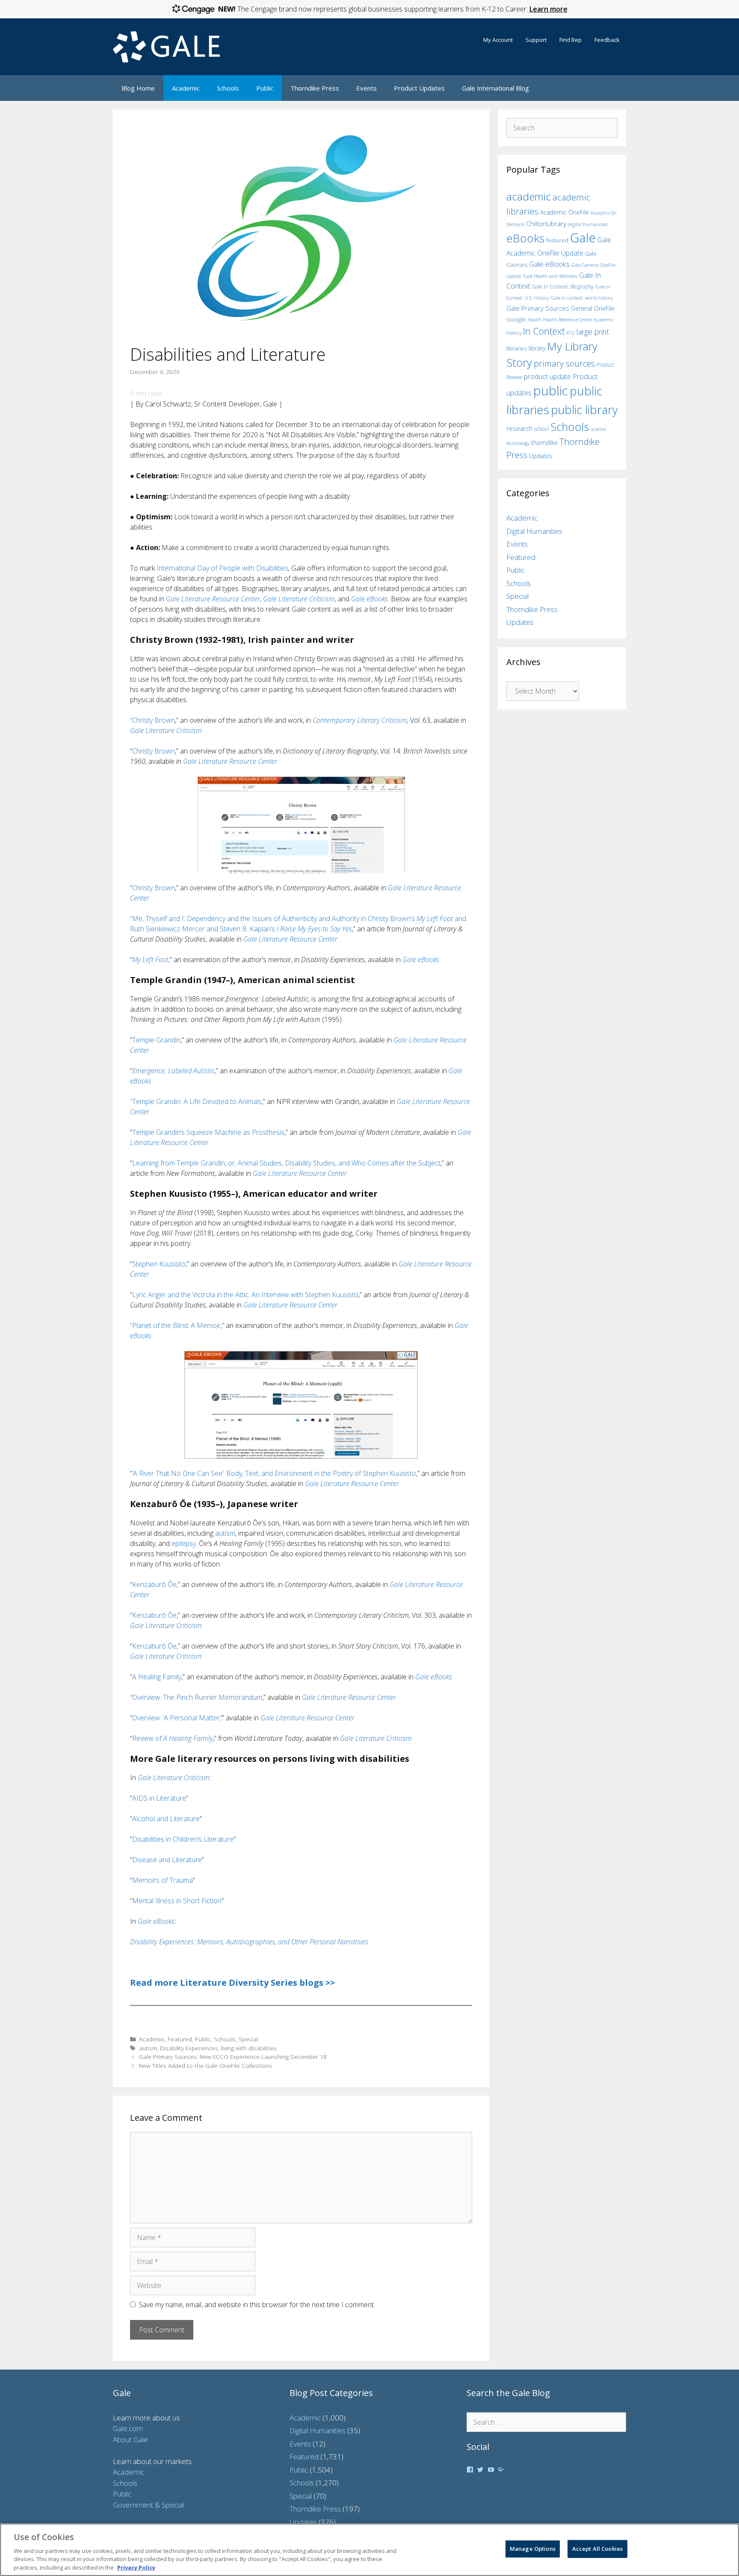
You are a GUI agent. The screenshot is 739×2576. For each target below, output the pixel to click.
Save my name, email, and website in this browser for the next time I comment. (257, 2305)
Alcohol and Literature (166, 1819)
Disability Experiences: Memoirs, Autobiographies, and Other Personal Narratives (249, 1942)
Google (516, 319)
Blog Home (138, 88)
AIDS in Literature (159, 1798)
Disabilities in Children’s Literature (183, 1839)
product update (547, 377)
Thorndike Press (315, 88)
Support (536, 40)
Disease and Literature (167, 1860)
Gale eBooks (369, 599)
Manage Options (533, 2549)
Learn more (548, 9)
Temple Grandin (156, 1040)
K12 (571, 333)
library (537, 348)
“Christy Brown (152, 720)
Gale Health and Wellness (550, 276)
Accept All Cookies (597, 2549)
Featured (180, 2039)
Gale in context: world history (582, 298)
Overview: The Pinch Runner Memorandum (196, 1697)
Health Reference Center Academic (578, 320)
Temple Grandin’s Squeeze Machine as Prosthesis (208, 1132)
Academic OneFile (565, 212)
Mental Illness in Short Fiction (177, 1901)
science (598, 429)
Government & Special (148, 2505)
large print (593, 332)
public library (584, 410)
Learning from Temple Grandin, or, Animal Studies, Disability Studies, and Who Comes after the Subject (286, 1163)
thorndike (544, 443)
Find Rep (571, 40)
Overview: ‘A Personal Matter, (177, 1718)
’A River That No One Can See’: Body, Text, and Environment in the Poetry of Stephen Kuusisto (274, 1473)
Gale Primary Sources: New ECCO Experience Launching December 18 (233, 2056)
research (519, 428)
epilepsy (184, 1543)
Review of (173, 1738)
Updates (541, 456)
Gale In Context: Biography (563, 287)
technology (518, 443)
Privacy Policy (136, 2567)
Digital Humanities (534, 531)
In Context (544, 331)
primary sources (564, 364)
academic (529, 196)
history (514, 333)
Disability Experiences (189, 2048)
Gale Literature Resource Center (213, 599)
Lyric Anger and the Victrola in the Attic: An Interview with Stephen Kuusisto (245, 1295)
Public (265, 88)
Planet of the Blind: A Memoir (176, 1325)
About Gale (130, 2439)
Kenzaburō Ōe (154, 1584)
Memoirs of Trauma (163, 1880)
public (551, 391)
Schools (228, 88)
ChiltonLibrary (546, 224)
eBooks (525, 238)
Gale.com (128, 2428)
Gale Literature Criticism (299, 599)
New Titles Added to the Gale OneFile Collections (205, 2065)
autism (225, 1533)
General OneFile (593, 308)
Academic (186, 88)
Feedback (607, 40)
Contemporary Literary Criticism (360, 720)
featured (557, 240)
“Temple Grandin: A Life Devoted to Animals (196, 1101)
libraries (517, 348)
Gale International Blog (495, 88)
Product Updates (419, 88)
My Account (498, 40)
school (541, 429)
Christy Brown (154, 751)
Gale (583, 238)
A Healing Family (157, 1677)
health (535, 319)
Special (248, 2039)
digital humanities (588, 224)
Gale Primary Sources (538, 308)
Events (367, 88)
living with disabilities (249, 2048)
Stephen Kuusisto (159, 1264)
